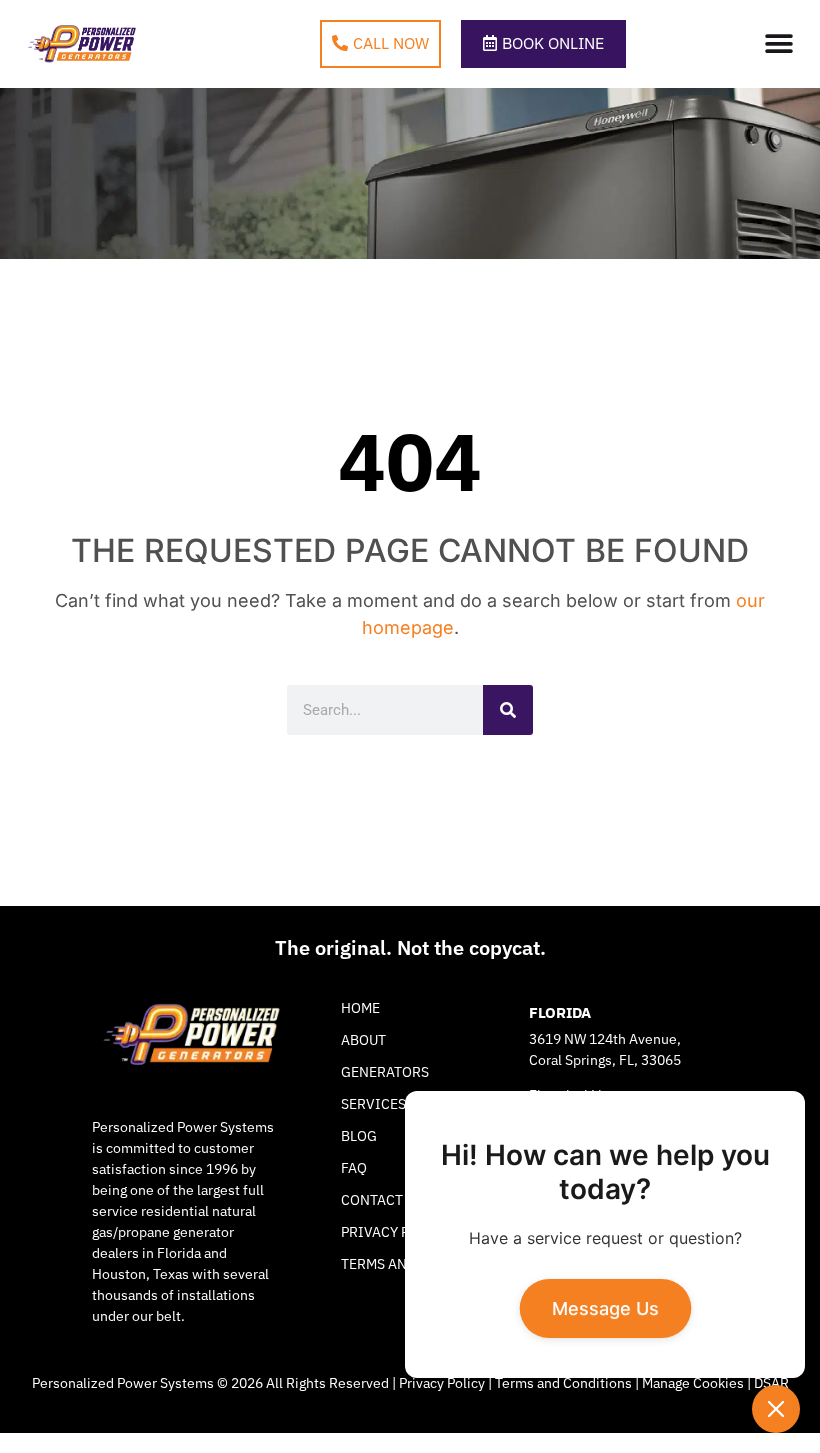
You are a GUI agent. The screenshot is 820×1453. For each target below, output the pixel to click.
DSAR (771, 1383)
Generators (385, 1072)
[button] (779, 44)
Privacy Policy (442, 1383)
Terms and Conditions (563, 1383)
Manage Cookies (693, 1383)
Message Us (605, 1309)
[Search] (508, 710)
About (363, 1040)
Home (360, 1008)
